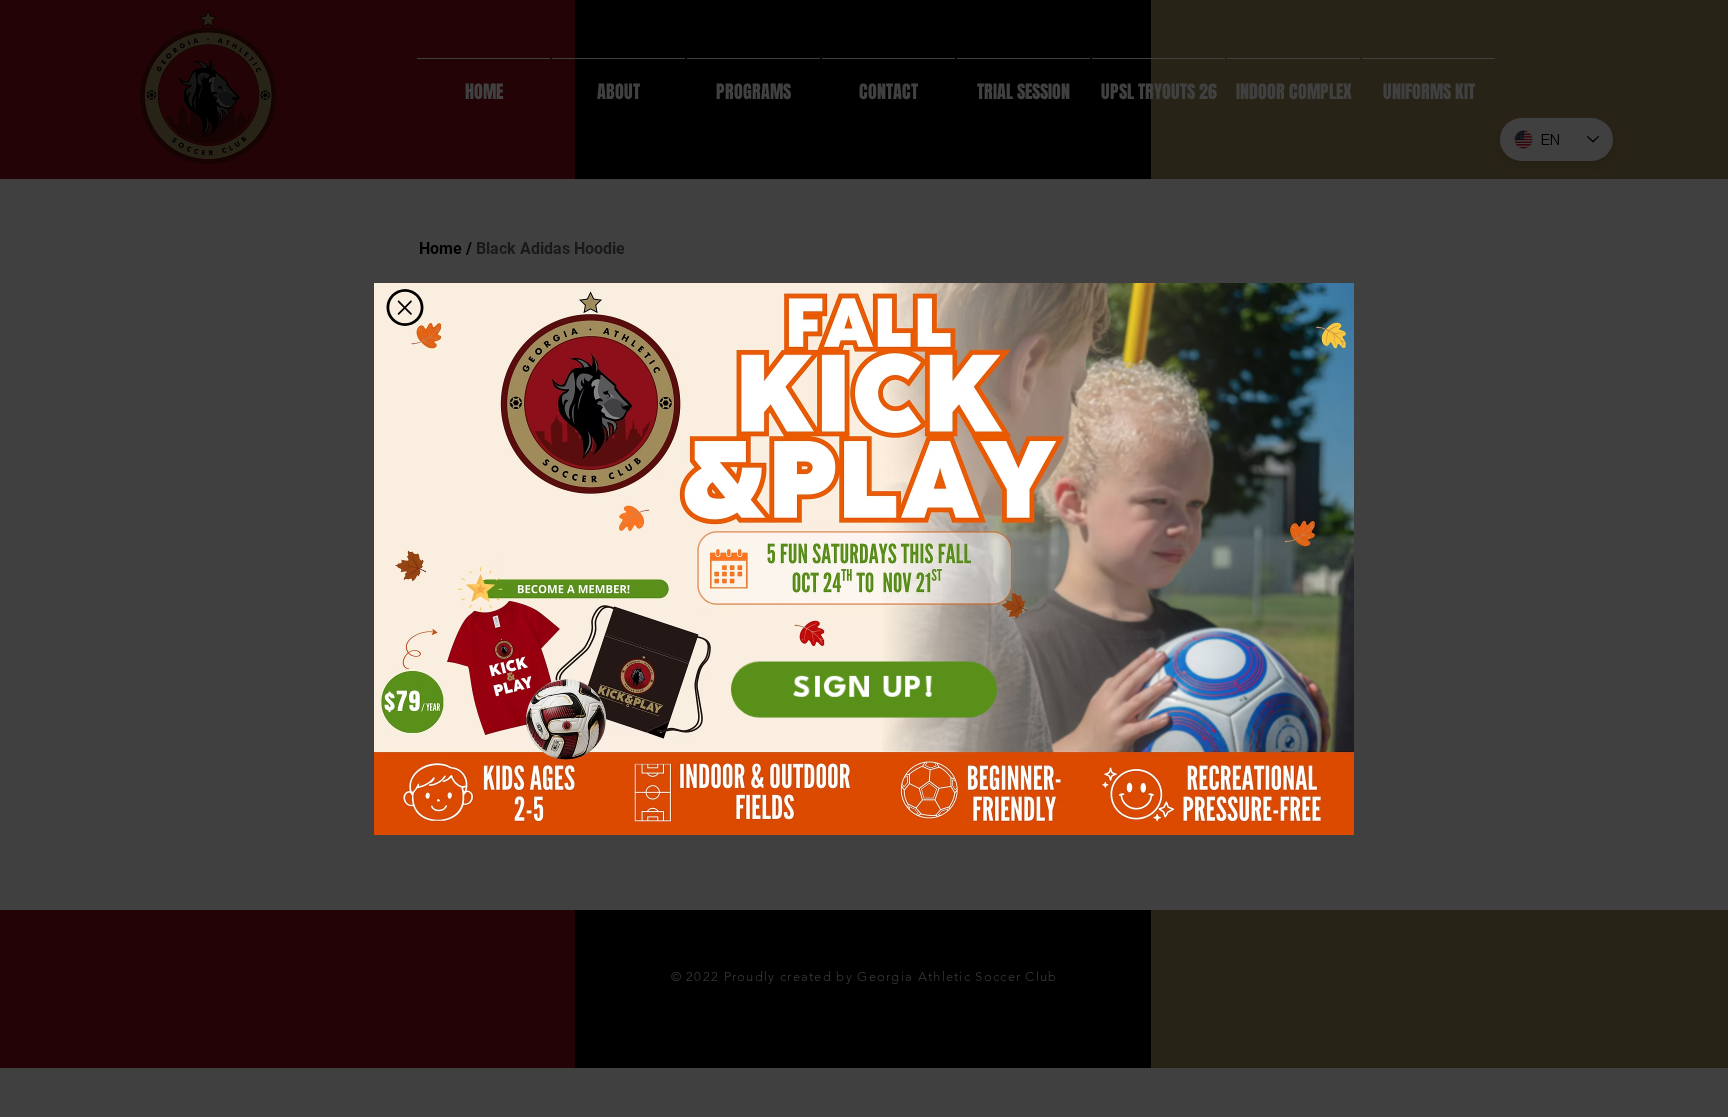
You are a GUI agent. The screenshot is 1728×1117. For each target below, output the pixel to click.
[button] (405, 307)
